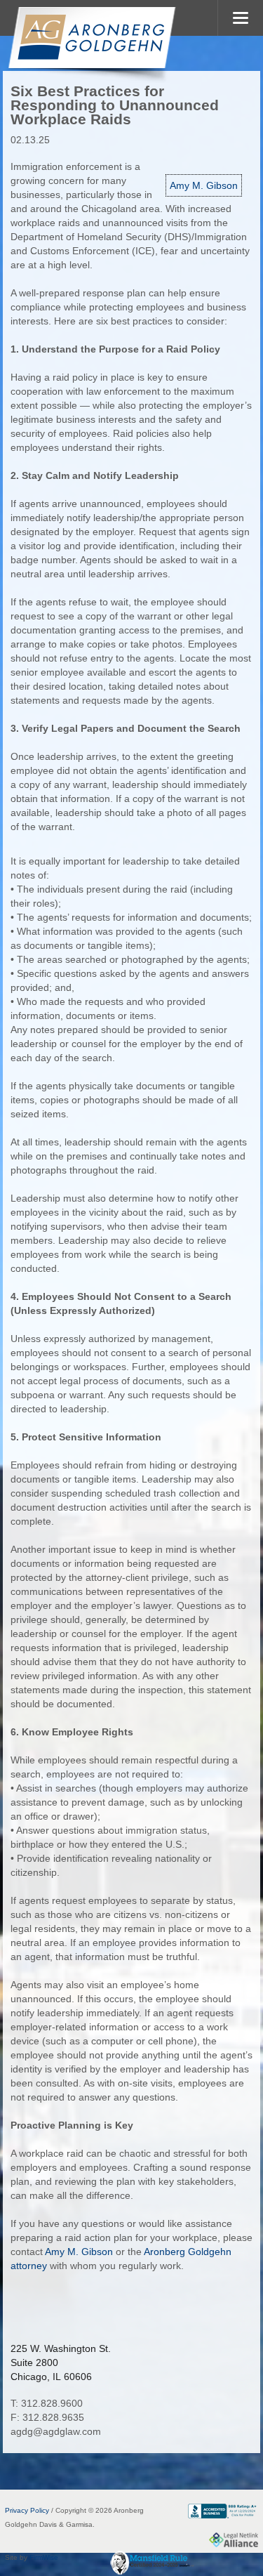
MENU (240, 18)
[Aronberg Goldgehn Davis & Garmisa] (91, 45)
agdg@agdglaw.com (56, 2431)
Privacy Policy (27, 2510)
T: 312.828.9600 (47, 2403)
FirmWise (44, 2557)
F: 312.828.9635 (47, 2417)
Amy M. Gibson (204, 185)
